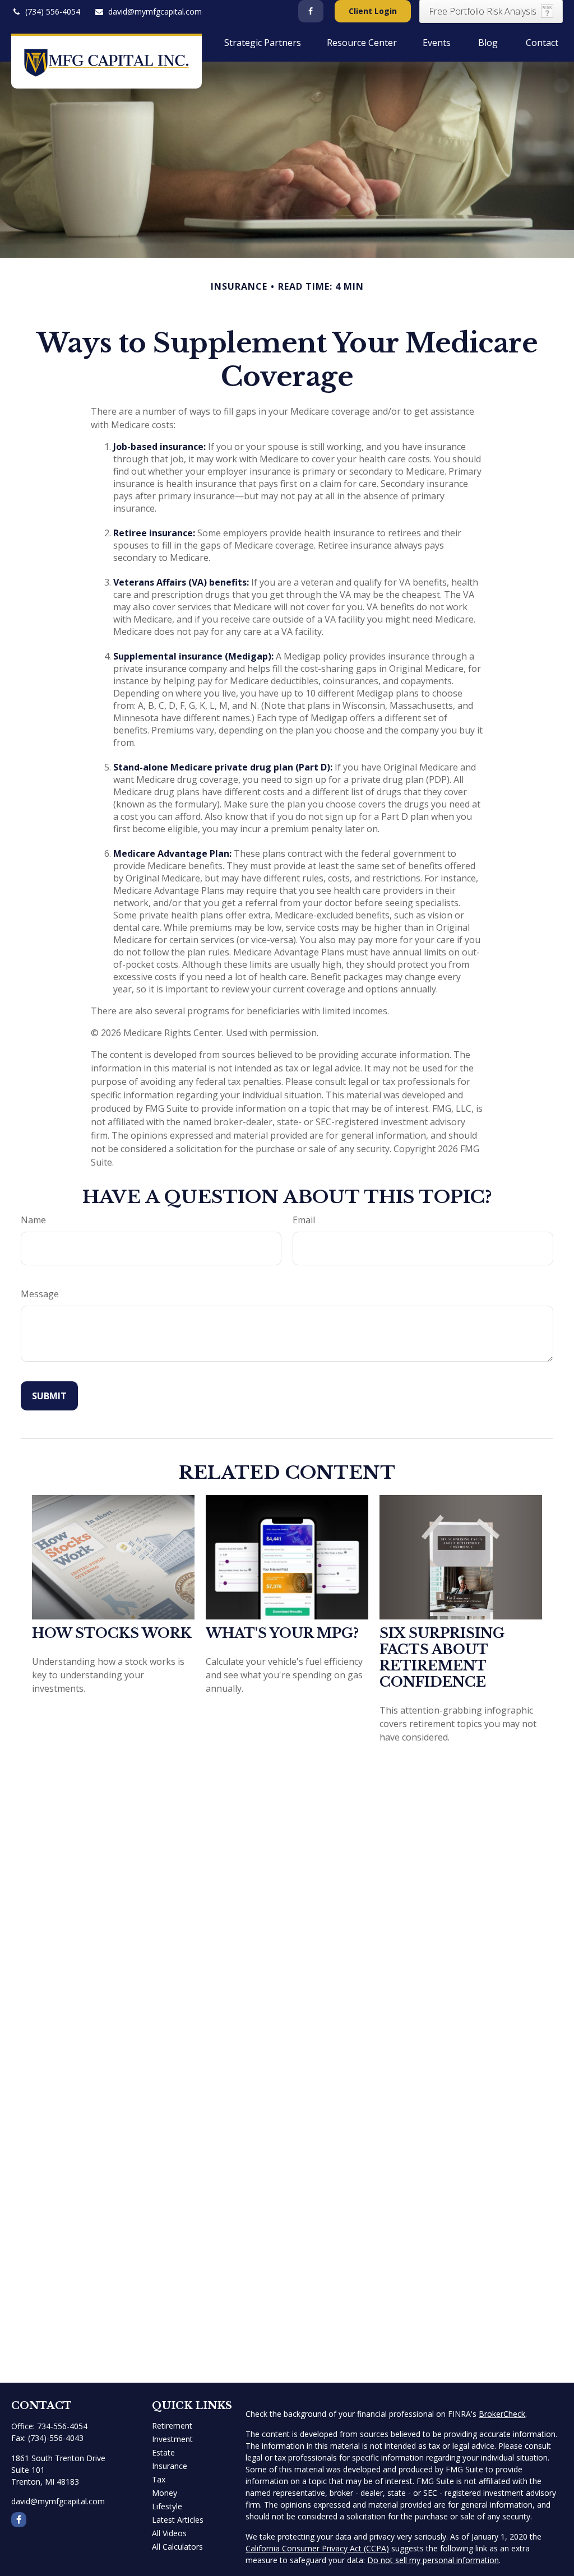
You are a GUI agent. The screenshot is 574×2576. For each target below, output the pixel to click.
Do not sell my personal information (433, 2560)
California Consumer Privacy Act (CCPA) (317, 2548)
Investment (172, 2439)
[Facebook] (311, 11)
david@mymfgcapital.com (155, 11)
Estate (163, 2452)
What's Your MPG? (282, 1633)
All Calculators (177, 2547)
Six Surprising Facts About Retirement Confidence (442, 1658)
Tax (159, 2479)
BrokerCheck (502, 2414)
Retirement (172, 2426)
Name (33, 1220)
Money (165, 2493)
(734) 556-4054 (53, 11)
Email (304, 1220)
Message (40, 1294)
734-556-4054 (62, 2426)
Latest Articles (178, 2520)
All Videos (169, 2533)
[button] (113, 42)
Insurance (170, 2466)
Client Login (373, 11)
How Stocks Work (112, 1633)
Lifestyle (167, 2506)
